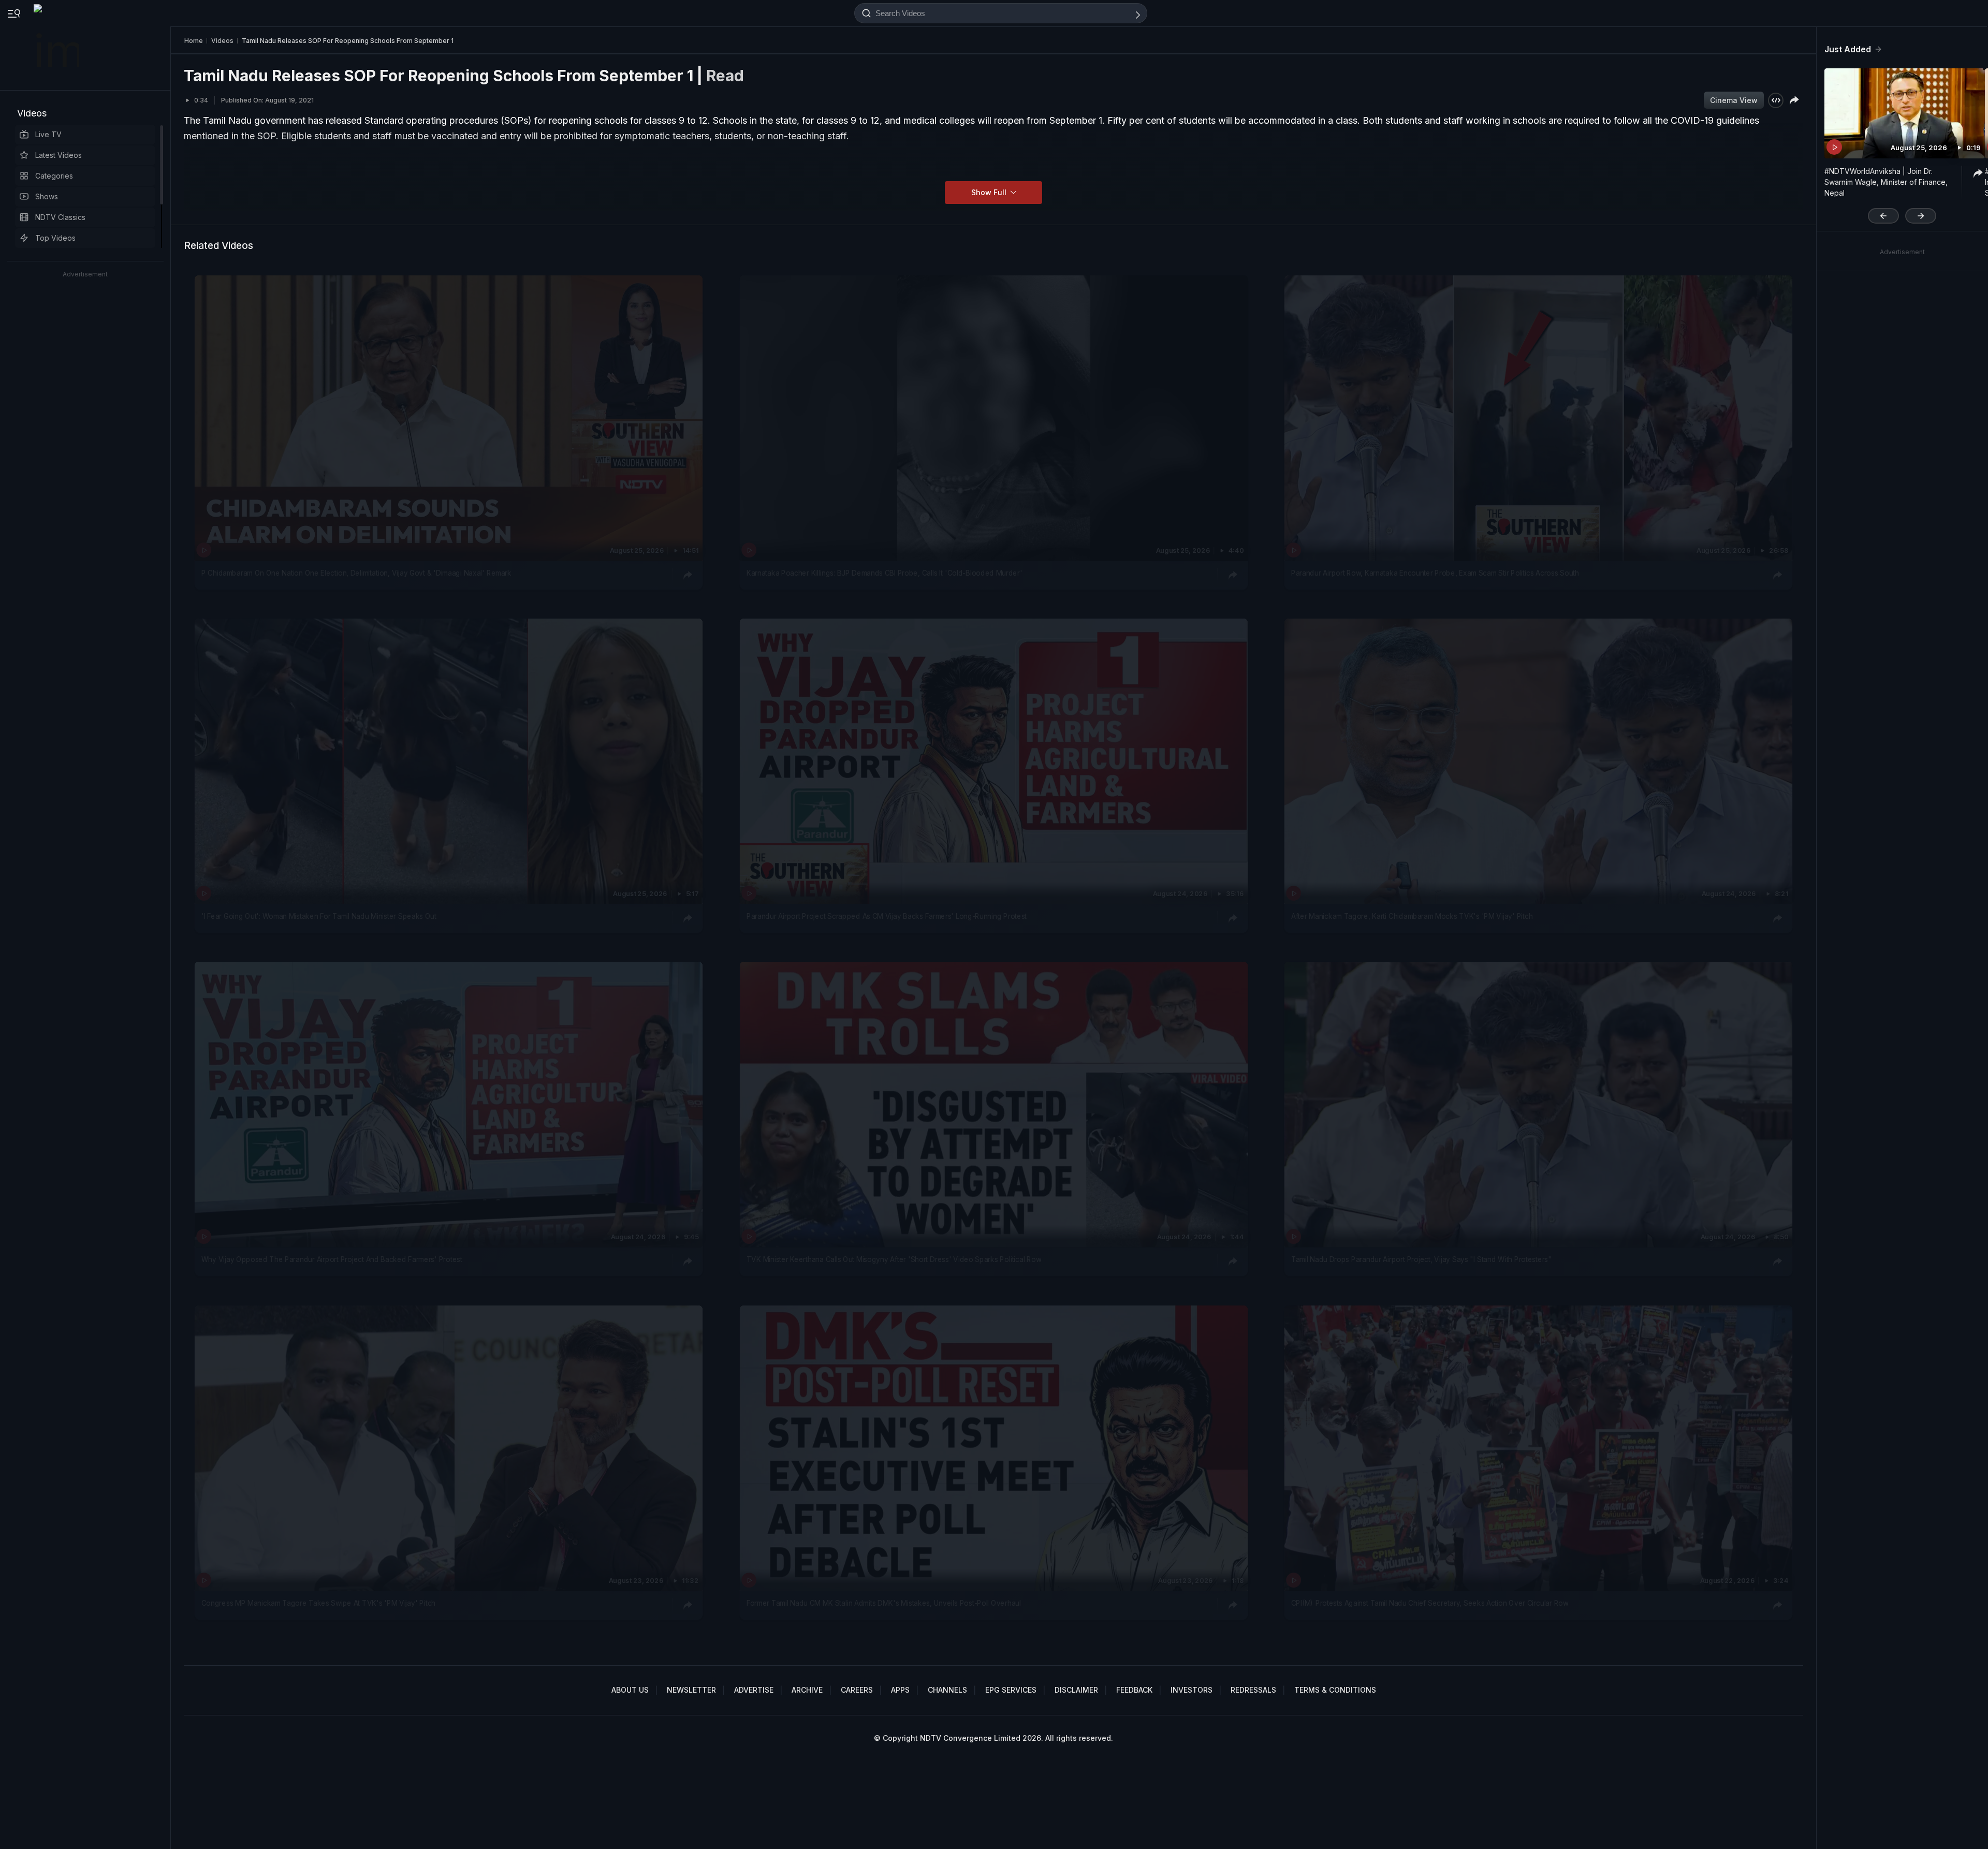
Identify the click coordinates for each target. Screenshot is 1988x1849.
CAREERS (857, 1690)
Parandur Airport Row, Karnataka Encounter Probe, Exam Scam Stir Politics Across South (1435, 573)
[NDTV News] (57, 45)
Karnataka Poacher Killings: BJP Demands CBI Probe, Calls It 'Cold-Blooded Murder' (885, 573)
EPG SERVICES (1011, 1690)
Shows (47, 196)
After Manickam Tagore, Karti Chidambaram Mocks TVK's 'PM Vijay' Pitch (1412, 916)
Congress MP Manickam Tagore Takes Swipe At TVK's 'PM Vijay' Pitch (318, 1603)
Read (725, 76)
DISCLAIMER (1076, 1690)
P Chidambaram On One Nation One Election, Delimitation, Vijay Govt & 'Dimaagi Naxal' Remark (356, 573)
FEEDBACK (1134, 1690)
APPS (900, 1690)
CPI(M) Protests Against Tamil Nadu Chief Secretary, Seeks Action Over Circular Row (1430, 1603)
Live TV (48, 134)
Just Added (1848, 49)
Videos (32, 113)
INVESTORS (1192, 1690)
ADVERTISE (754, 1690)
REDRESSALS (1253, 1690)
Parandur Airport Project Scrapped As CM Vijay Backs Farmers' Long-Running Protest (887, 916)
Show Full (990, 192)
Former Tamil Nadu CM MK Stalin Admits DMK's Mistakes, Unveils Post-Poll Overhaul (884, 1603)
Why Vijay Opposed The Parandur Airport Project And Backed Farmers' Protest (332, 1260)
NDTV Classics (60, 217)
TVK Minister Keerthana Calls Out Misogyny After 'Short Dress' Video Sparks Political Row (894, 1260)
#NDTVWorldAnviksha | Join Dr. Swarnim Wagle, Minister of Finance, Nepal (1886, 182)
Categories (54, 176)
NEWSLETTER (691, 1690)
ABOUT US (630, 1690)
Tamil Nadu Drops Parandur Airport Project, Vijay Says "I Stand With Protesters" (1421, 1260)
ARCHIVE (807, 1690)
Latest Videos (59, 155)
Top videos (55, 238)
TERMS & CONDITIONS (1335, 1690)
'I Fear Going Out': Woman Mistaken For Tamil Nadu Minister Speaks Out (319, 916)
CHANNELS (947, 1690)
